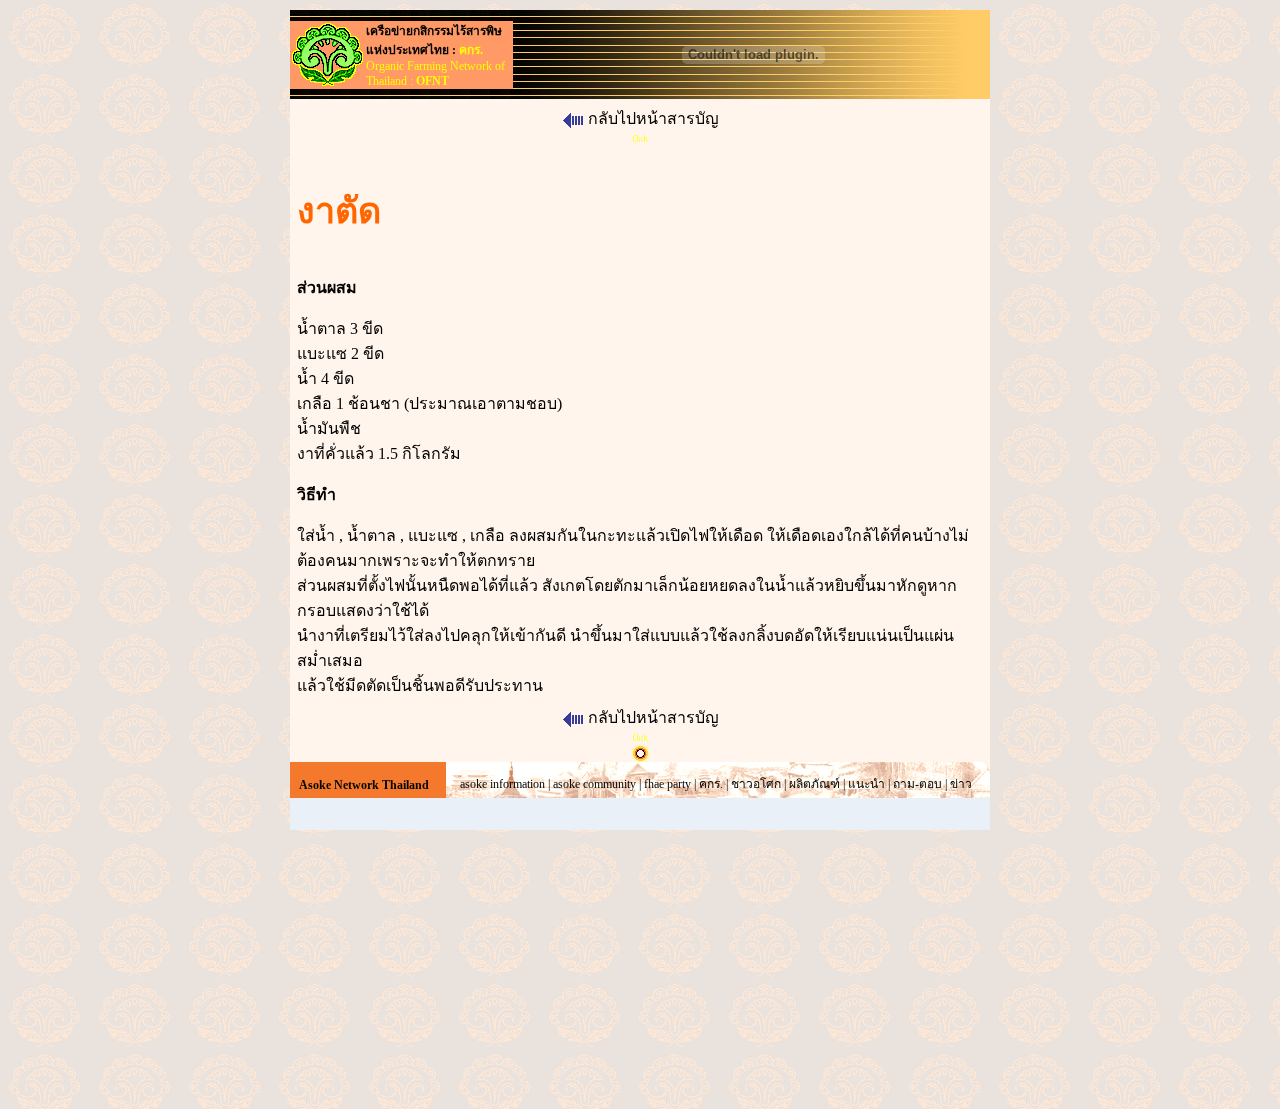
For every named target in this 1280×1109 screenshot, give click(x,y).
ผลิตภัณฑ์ (814, 784)
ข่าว (961, 784)
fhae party (667, 784)
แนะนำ (866, 784)
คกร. (711, 784)
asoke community (594, 784)
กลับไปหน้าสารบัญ (653, 118)
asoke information (502, 784)
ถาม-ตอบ (917, 784)
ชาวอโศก (756, 784)
